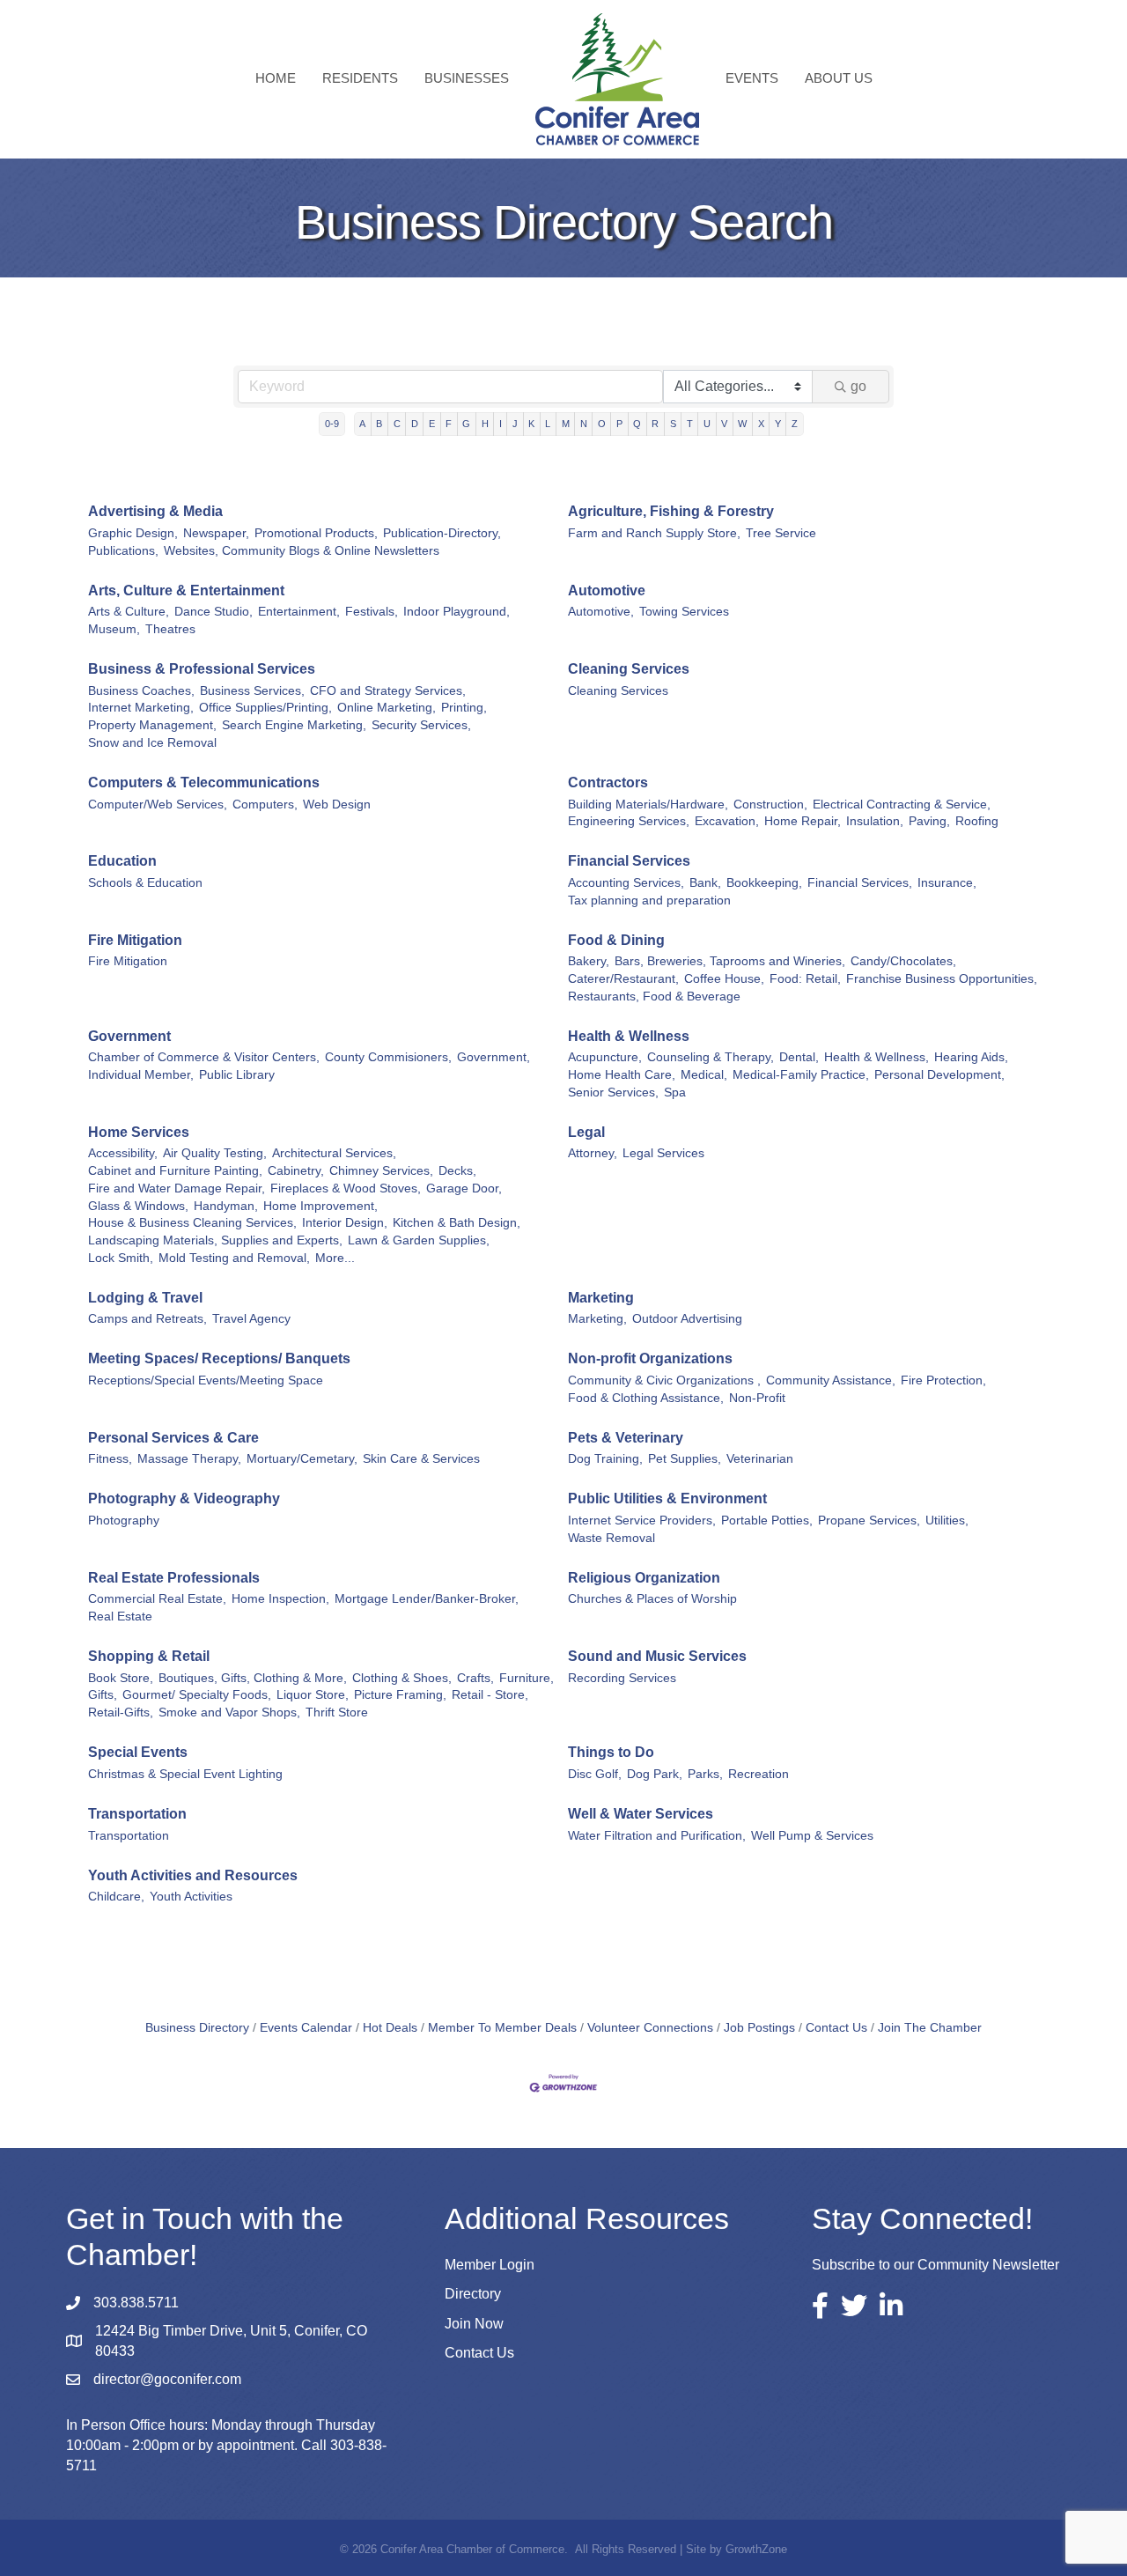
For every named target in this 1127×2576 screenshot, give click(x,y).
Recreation (759, 1774)
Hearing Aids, (971, 1057)
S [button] (673, 424)
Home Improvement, (320, 1206)
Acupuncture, (605, 1057)
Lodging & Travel (145, 1298)
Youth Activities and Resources (193, 1875)
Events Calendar (306, 2028)
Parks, (705, 1774)
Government (129, 1036)
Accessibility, (123, 1153)
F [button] (449, 424)
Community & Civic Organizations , (664, 1380)
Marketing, (597, 1319)
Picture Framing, (400, 1695)
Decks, (457, 1171)
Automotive (607, 590)
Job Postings (759, 2028)
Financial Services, (860, 883)
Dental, (799, 1057)
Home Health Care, (622, 1075)
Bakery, (589, 961)
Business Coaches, (141, 691)
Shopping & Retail (149, 1656)
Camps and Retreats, (147, 1319)
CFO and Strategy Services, (388, 691)
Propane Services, (869, 1521)
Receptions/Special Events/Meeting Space (206, 1380)
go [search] (858, 386)
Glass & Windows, (138, 1206)
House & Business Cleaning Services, (192, 1223)
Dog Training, (605, 1459)
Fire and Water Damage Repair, (177, 1188)
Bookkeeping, (764, 883)
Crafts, (475, 1678)
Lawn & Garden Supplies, (419, 1240)
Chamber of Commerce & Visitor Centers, (204, 1057)
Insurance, (947, 883)
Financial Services (629, 861)
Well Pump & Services (812, 1836)
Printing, (464, 708)
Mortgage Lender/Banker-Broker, (427, 1599)
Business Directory (197, 2028)
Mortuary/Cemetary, (302, 1459)
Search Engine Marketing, (294, 725)
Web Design (337, 805)
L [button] (548, 424)
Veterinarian (760, 1459)
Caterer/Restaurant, (623, 979)
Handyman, (226, 1206)
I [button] (501, 424)
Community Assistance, (831, 1380)
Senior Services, (613, 1092)
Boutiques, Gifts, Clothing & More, (253, 1678)
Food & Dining (616, 940)
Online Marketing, (387, 708)
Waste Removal (611, 1538)
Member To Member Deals (502, 2028)
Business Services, (252, 691)
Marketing (601, 1298)
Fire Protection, (943, 1380)
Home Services (139, 1132)
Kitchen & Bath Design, (457, 1223)
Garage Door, (464, 1188)
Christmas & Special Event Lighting (185, 1774)
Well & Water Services (641, 1814)
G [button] (466, 424)
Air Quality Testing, (215, 1153)
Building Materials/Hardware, (648, 805)
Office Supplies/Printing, (265, 708)
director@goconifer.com (167, 2379)
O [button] (602, 424)
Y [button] (778, 424)
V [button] (724, 424)
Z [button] (795, 424)
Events (752, 78)
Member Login (490, 2265)
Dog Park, (655, 1774)
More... (335, 1258)
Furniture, (527, 1678)
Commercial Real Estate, (157, 1599)
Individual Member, (141, 1075)
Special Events (138, 1752)
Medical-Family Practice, (801, 1075)
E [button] (432, 424)
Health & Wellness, (877, 1057)
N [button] (584, 424)
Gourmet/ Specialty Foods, (197, 1695)
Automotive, (601, 612)
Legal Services (663, 1153)
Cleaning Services (629, 669)
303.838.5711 (136, 2303)
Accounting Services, (626, 883)
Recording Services (622, 1678)
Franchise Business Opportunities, (942, 979)
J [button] (515, 424)
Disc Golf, (595, 1774)
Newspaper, (216, 533)
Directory (473, 2294)
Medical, (704, 1075)
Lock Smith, (121, 1258)
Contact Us (836, 2028)
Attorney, (593, 1153)
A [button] (362, 424)
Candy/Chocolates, (903, 961)
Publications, (123, 551)
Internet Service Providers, (642, 1521)
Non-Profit (757, 1398)
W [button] (742, 424)
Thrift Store (337, 1712)
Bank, (705, 883)
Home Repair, (803, 821)
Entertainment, (299, 612)
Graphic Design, (133, 533)
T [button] (690, 424)
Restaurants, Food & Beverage (654, 996)
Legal (586, 1132)
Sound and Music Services (657, 1656)
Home (276, 78)
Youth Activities (191, 1897)
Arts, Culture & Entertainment (186, 590)
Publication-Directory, (442, 533)
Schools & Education (145, 883)
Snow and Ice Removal (152, 743)
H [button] (485, 424)
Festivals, (372, 612)
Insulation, (875, 821)
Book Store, (121, 1678)
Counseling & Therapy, (711, 1057)
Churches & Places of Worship (652, 1599)
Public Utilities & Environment (667, 1498)
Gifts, (103, 1695)
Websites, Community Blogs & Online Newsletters (302, 551)
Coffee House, (724, 979)
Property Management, (152, 725)
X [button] (761, 424)
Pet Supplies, (685, 1459)
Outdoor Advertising (687, 1319)
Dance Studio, (214, 612)
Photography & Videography (184, 1498)
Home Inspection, (280, 1599)
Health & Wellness (629, 1036)
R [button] (655, 424)
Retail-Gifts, (121, 1712)
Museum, (114, 629)
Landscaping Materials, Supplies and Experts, (215, 1240)
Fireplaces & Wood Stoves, (346, 1188)
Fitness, (110, 1459)
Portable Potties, (767, 1521)
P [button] (619, 424)
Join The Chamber (930, 2028)
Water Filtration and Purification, (657, 1836)
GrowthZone (756, 2549)
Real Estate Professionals (174, 1578)
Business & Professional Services (202, 669)
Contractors (608, 782)
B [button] (379, 424)
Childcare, (116, 1897)
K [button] (531, 424)
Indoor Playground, (457, 612)
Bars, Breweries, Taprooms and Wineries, (730, 961)
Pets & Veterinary (626, 1438)
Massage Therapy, (189, 1459)
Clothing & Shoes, (402, 1678)
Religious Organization (644, 1578)
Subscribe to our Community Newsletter (935, 2265)
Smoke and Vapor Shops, (229, 1712)
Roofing (977, 821)
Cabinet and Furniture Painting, (175, 1171)
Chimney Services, (381, 1171)
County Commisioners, (388, 1057)
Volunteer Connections (650, 2028)
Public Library (237, 1075)
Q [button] (637, 424)
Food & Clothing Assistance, (646, 1398)
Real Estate (120, 1616)
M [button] (566, 424)
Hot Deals (390, 2028)
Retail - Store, (490, 1695)
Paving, (929, 821)
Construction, (770, 805)
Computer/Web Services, (158, 805)
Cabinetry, (296, 1171)
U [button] (707, 424)
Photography (124, 1521)
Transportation (137, 1814)
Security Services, (421, 725)
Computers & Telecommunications (204, 782)
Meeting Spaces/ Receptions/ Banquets (219, 1358)
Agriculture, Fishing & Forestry (671, 511)
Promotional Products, (316, 533)
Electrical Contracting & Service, (902, 805)
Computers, (265, 805)
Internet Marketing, (141, 708)
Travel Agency (251, 1319)
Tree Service (781, 533)
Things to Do (611, 1752)
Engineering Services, (629, 821)
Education (122, 861)
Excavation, (727, 821)
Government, (494, 1057)
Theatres (170, 629)
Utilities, (947, 1521)
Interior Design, (345, 1223)
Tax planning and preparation (649, 900)
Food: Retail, (805, 979)
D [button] (415, 424)
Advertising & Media (155, 511)
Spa (675, 1092)
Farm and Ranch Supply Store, (654, 533)
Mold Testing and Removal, (234, 1258)
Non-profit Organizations (650, 1358)
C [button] (397, 424)
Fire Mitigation (135, 940)
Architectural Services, (334, 1153)
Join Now (474, 2324)
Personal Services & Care (173, 1438)
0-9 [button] (332, 424)
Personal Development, (939, 1075)
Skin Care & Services (421, 1459)
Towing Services (684, 612)
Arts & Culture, (129, 612)
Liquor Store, (313, 1695)
